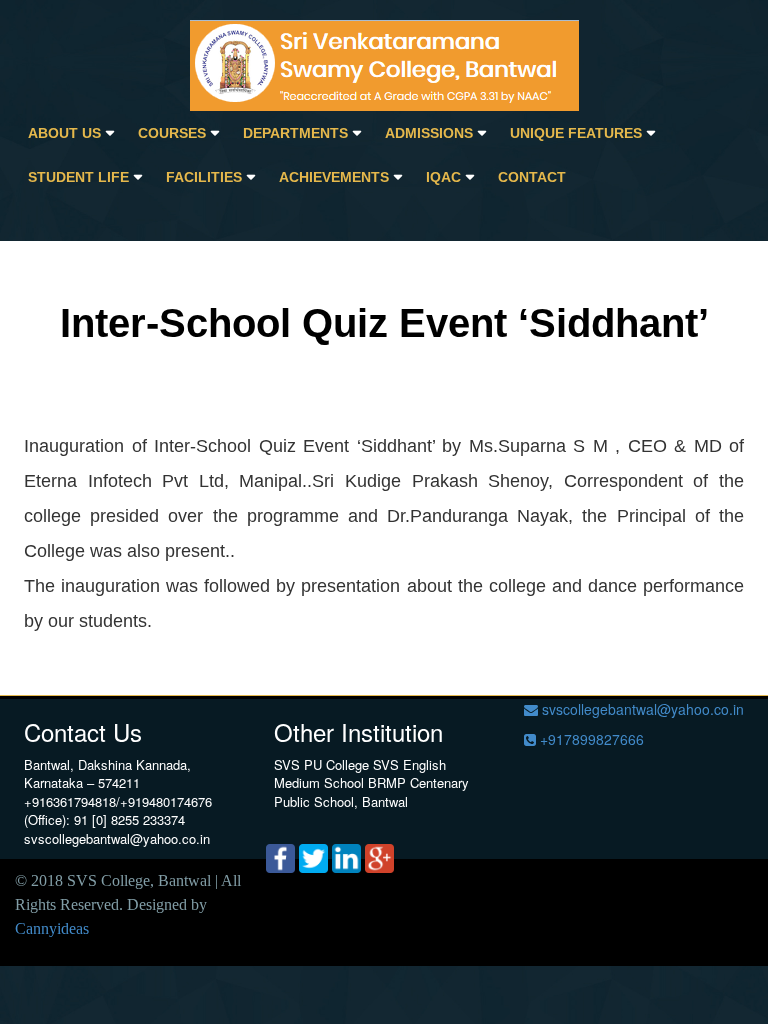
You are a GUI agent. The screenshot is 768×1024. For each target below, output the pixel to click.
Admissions (429, 133)
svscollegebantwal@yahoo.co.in (641, 709)
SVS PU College (321, 764)
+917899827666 (590, 739)
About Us (64, 133)
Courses (172, 133)
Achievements (334, 177)
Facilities (204, 177)
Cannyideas (52, 928)
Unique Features (576, 133)
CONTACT (532, 177)
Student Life (78, 177)
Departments (295, 133)
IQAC (443, 177)
